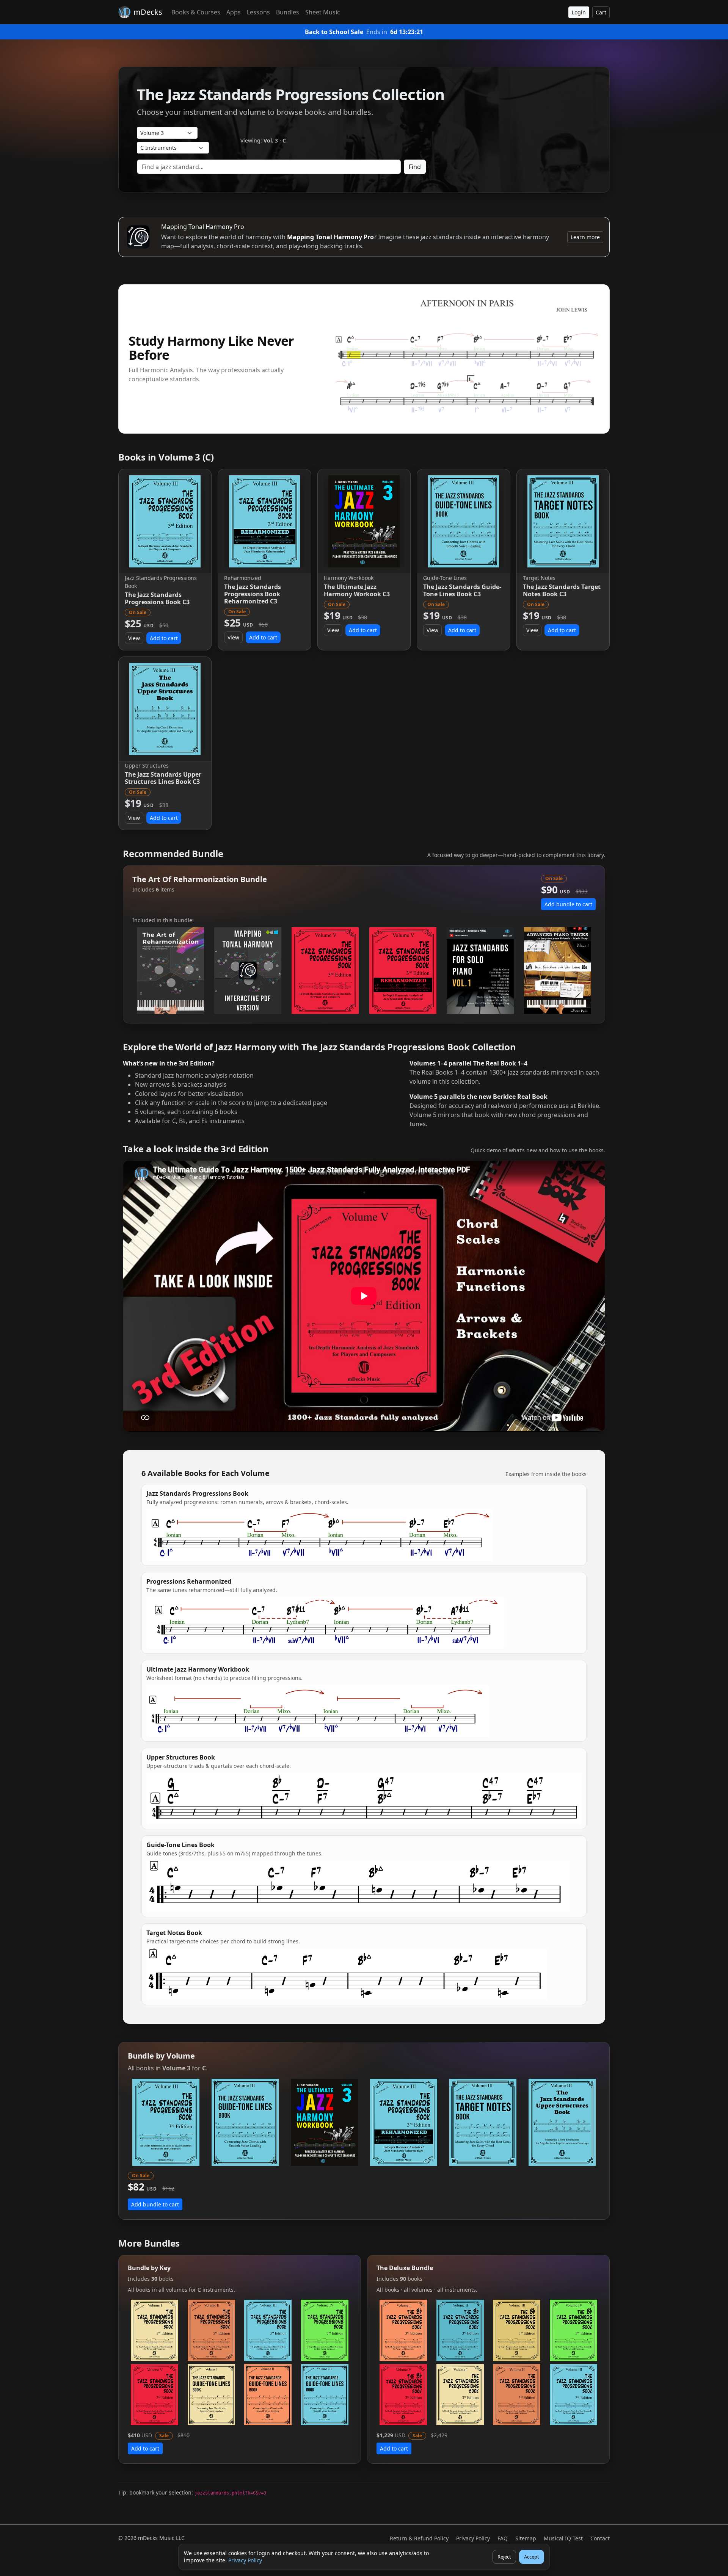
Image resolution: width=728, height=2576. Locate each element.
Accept (532, 2557)
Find (415, 167)
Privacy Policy (245, 2560)
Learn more (585, 237)
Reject (504, 2557)
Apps (234, 12)
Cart (601, 12)
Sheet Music (323, 12)
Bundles (288, 12)
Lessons (258, 12)
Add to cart (164, 638)
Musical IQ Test (563, 2538)
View (134, 638)
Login (579, 12)
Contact (600, 2538)
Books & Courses (196, 12)
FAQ (503, 2538)
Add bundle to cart (568, 904)
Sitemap (526, 2538)
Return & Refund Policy (419, 2538)
